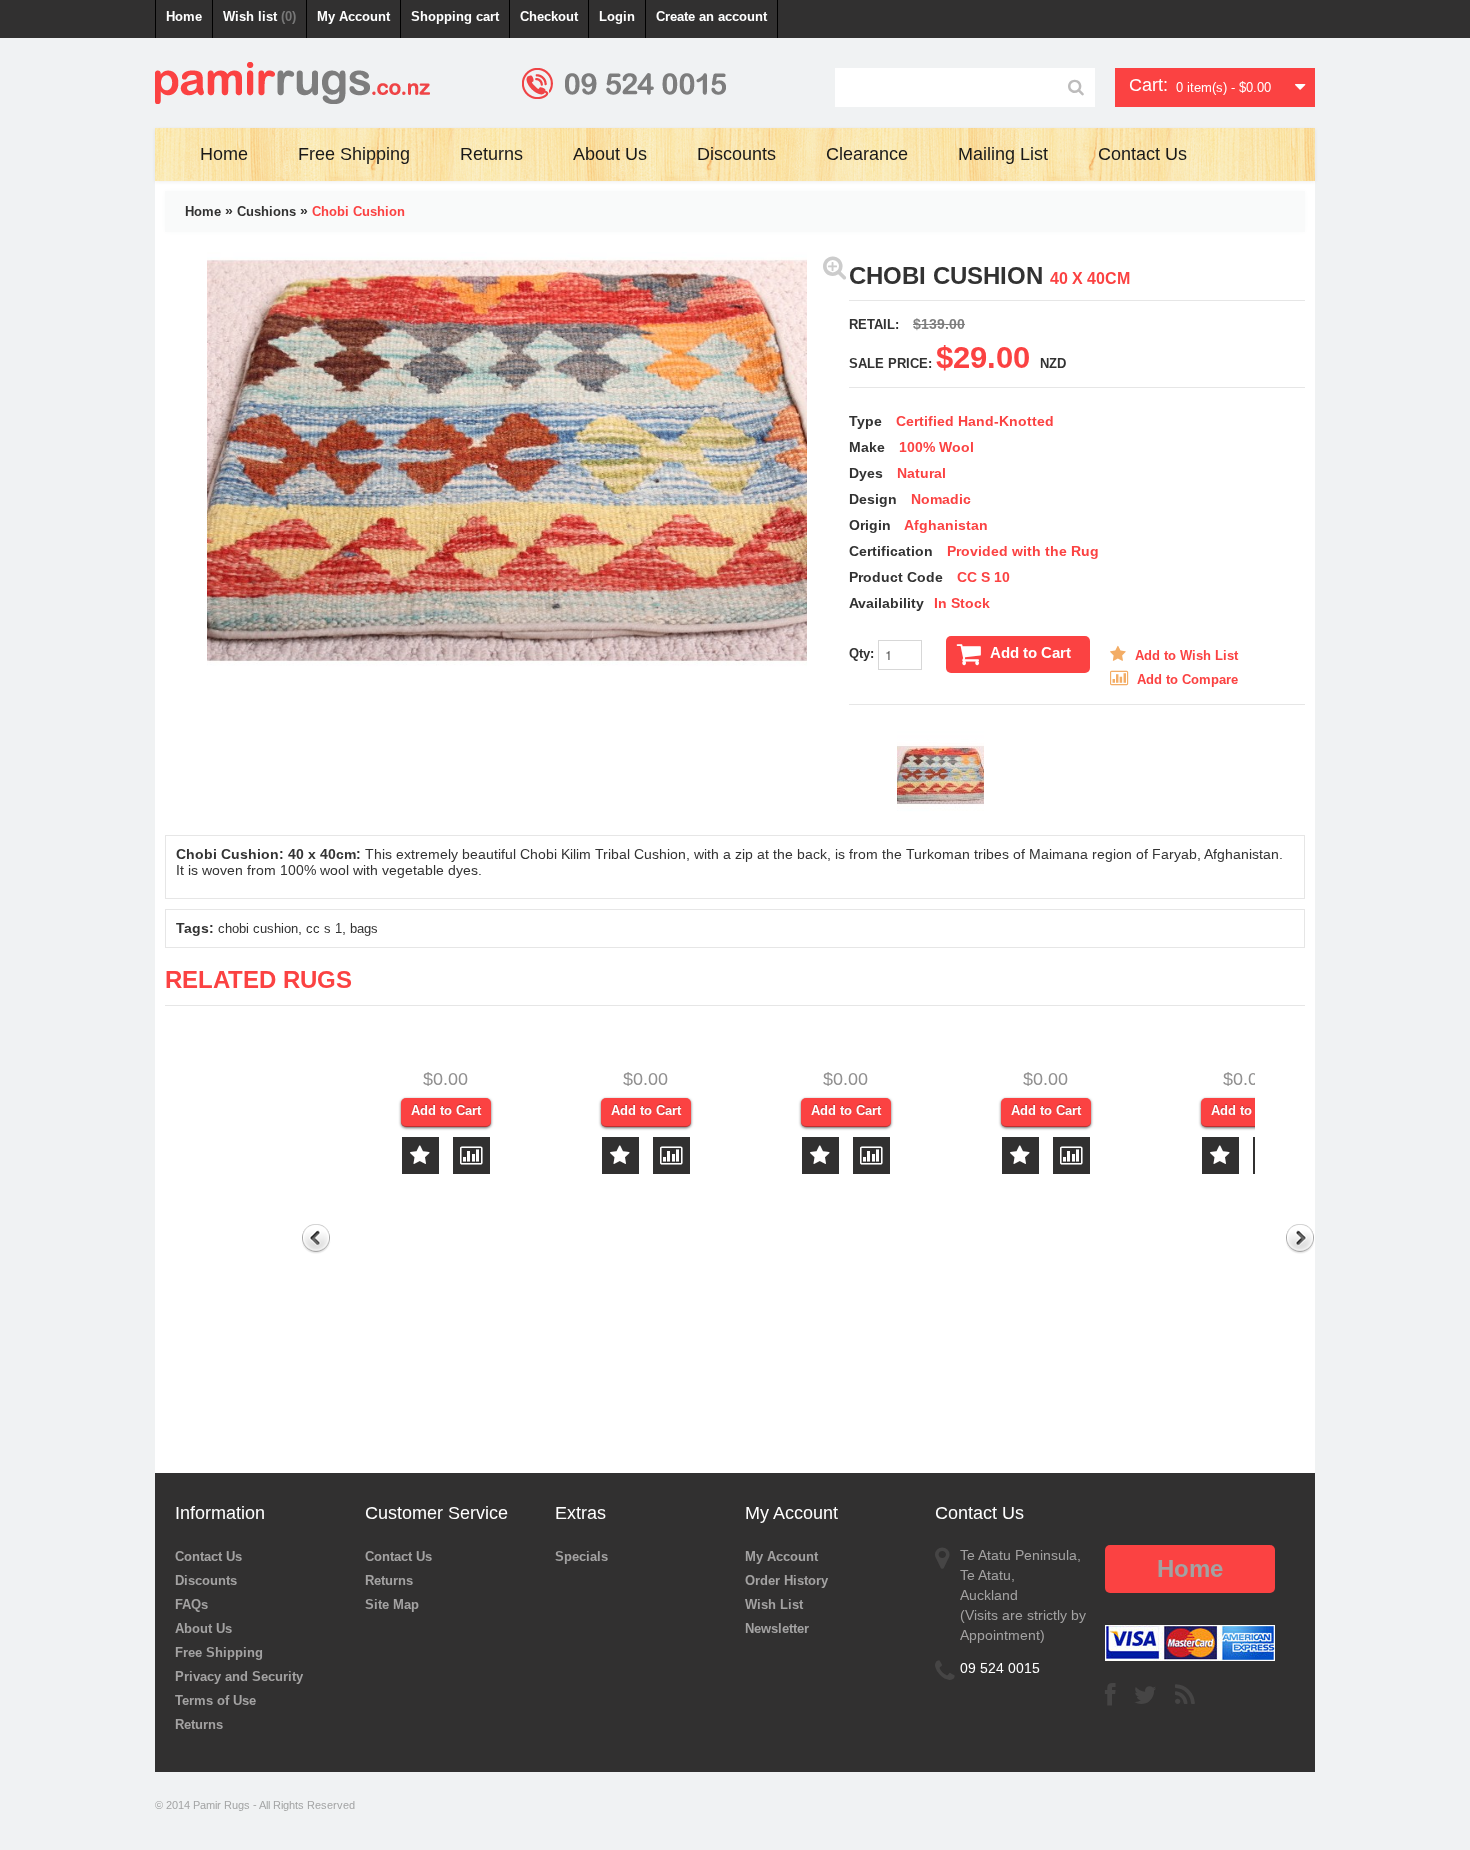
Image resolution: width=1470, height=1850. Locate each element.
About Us (203, 1628)
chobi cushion (258, 928)
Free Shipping (219, 1652)
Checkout (549, 16)
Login (617, 16)
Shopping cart (455, 16)
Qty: (863, 653)
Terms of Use (215, 1700)
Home (184, 16)
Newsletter (777, 1628)
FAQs (191, 1604)
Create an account (711, 16)
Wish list (259, 16)
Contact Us (208, 1556)
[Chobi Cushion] (834, 267)
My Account (353, 16)
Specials (581, 1556)
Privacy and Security (239, 1676)
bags (364, 928)
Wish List (774, 1604)
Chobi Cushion (358, 211)
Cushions (266, 211)
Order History (786, 1580)
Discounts (206, 1580)
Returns (199, 1724)
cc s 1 (324, 928)
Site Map (392, 1604)
